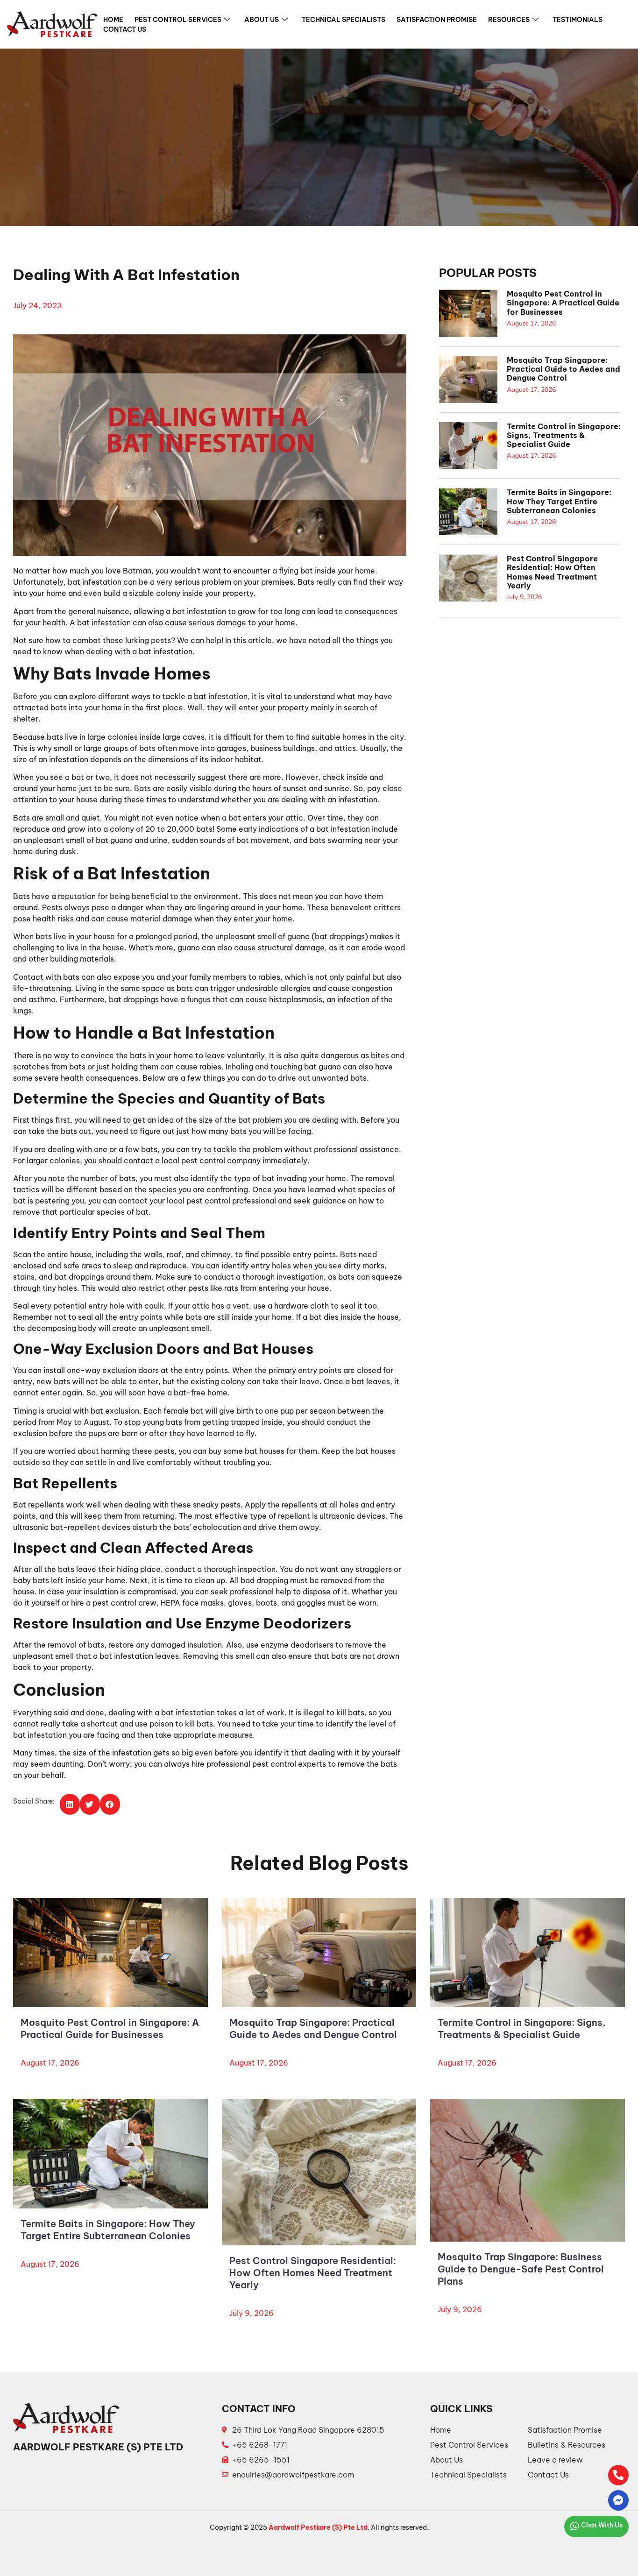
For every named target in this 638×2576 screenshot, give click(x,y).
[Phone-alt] (618, 2475)
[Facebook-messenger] (618, 2500)
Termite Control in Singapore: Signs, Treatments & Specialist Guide (564, 435)
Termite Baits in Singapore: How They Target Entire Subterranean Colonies (559, 501)
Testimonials (578, 20)
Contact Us (125, 29)
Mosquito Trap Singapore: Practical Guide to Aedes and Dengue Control (564, 369)
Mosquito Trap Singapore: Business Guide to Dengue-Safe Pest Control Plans (521, 2269)
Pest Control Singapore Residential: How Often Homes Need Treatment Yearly (552, 572)
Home (113, 20)
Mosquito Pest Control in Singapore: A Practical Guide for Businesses (563, 303)
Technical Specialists (344, 20)
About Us (262, 20)
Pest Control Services (178, 20)
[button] (70, 1804)
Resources (509, 20)
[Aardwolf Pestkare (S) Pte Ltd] (52, 24)
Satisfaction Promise (437, 20)
